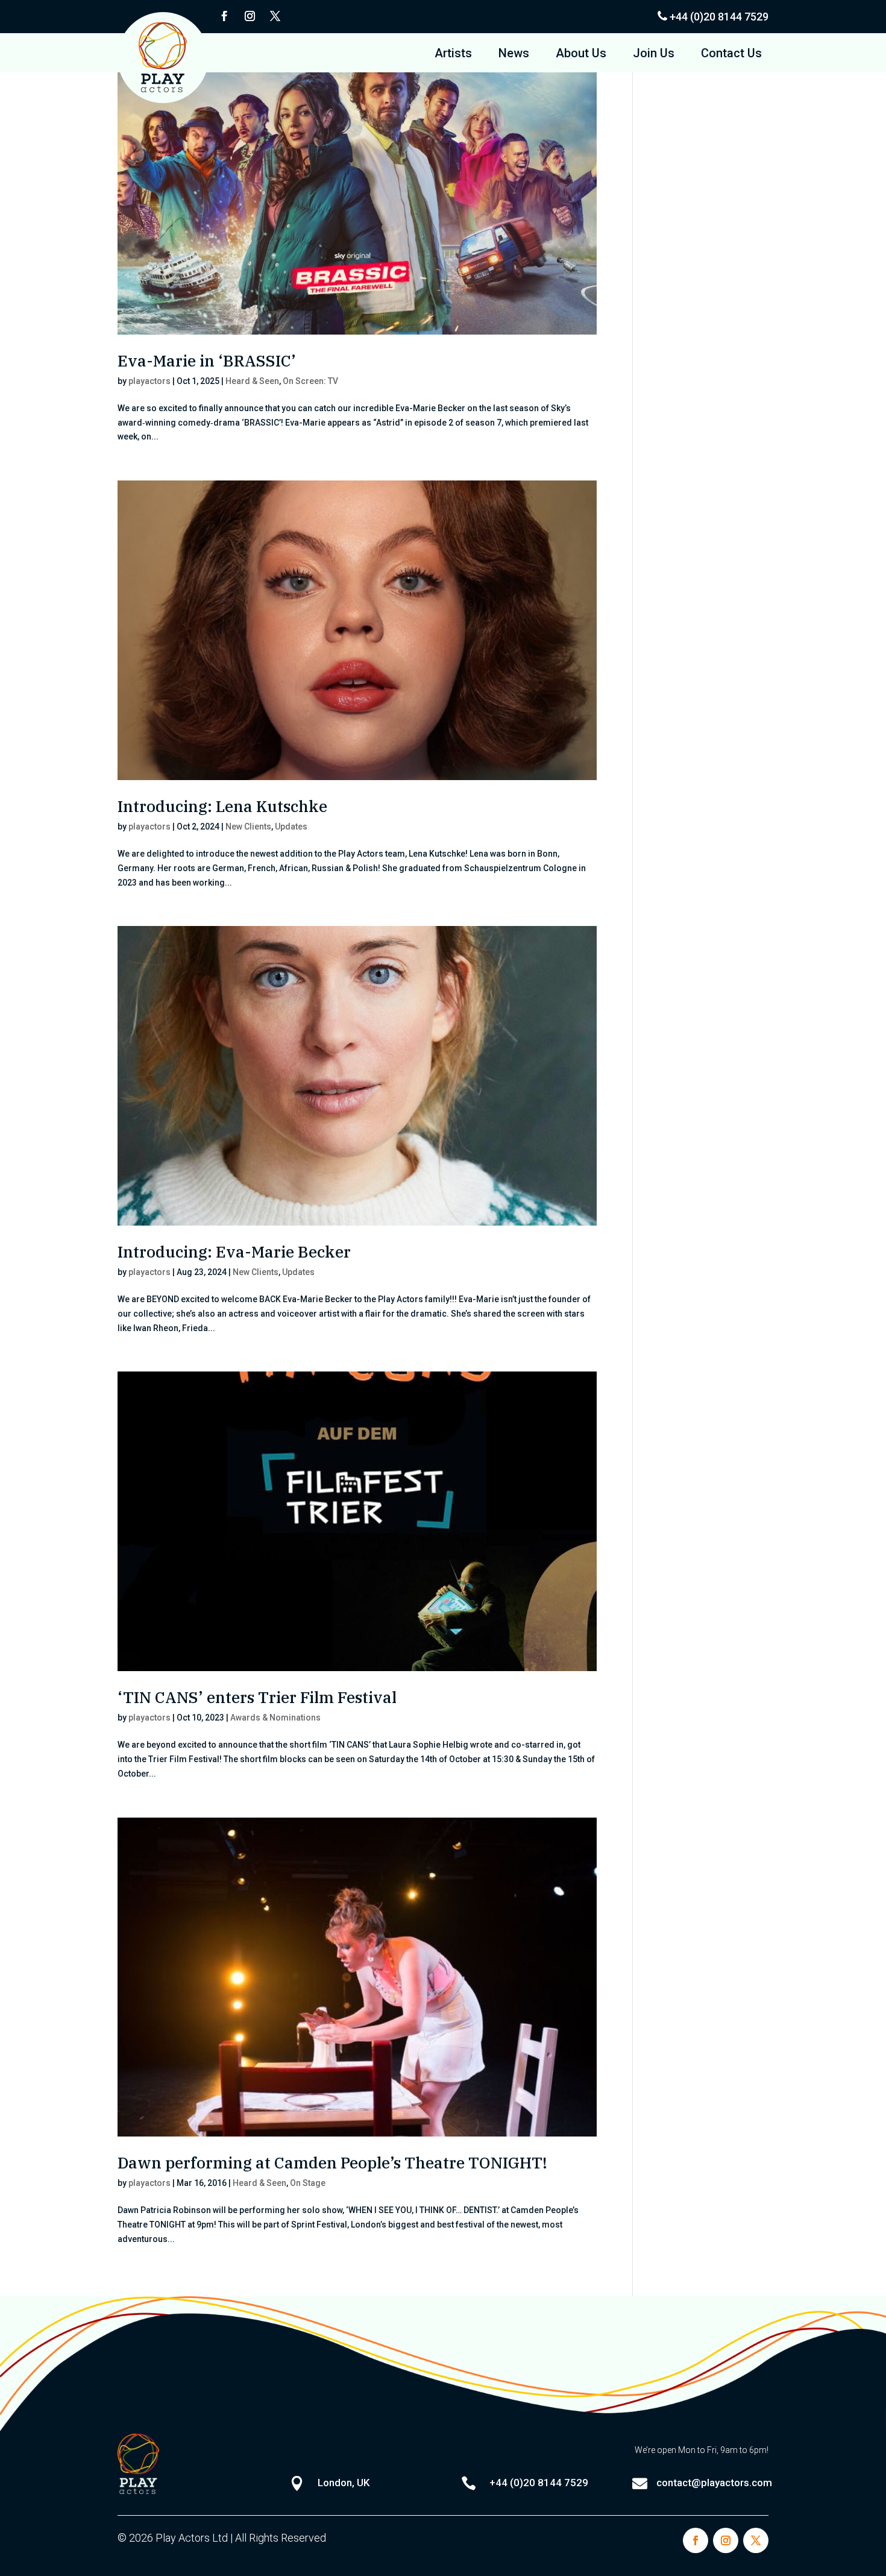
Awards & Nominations (275, 1718)
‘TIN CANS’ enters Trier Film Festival (257, 1697)
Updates (291, 827)
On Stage (308, 2183)
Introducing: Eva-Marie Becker (234, 1252)
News (514, 55)
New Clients (248, 827)
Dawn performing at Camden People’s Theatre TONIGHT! (332, 2162)
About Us (581, 55)
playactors (149, 381)
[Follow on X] (275, 16)
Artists (453, 55)
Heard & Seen (252, 381)
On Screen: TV (310, 381)
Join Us (654, 55)
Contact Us (731, 55)
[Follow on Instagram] (250, 16)
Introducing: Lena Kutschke (222, 806)
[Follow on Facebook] (224, 16)
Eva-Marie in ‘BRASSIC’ (207, 361)
